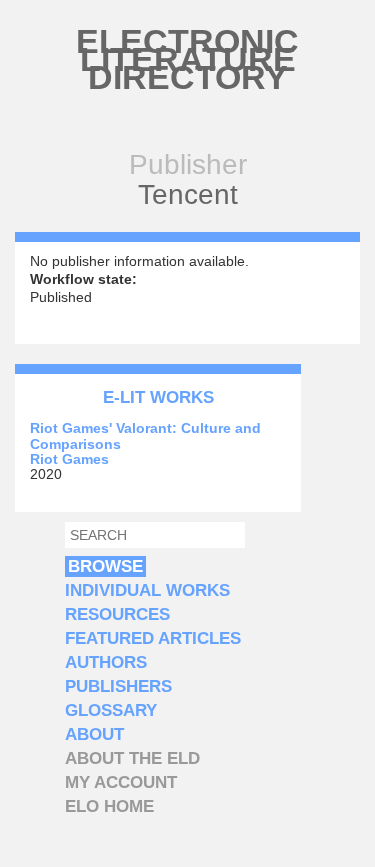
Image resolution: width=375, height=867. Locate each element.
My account (121, 782)
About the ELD (132, 758)
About (94, 734)
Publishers (118, 686)
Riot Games (69, 459)
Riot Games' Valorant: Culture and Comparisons (145, 435)
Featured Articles (153, 638)
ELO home (109, 806)
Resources (117, 614)
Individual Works (147, 590)
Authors (106, 662)
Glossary (111, 710)
